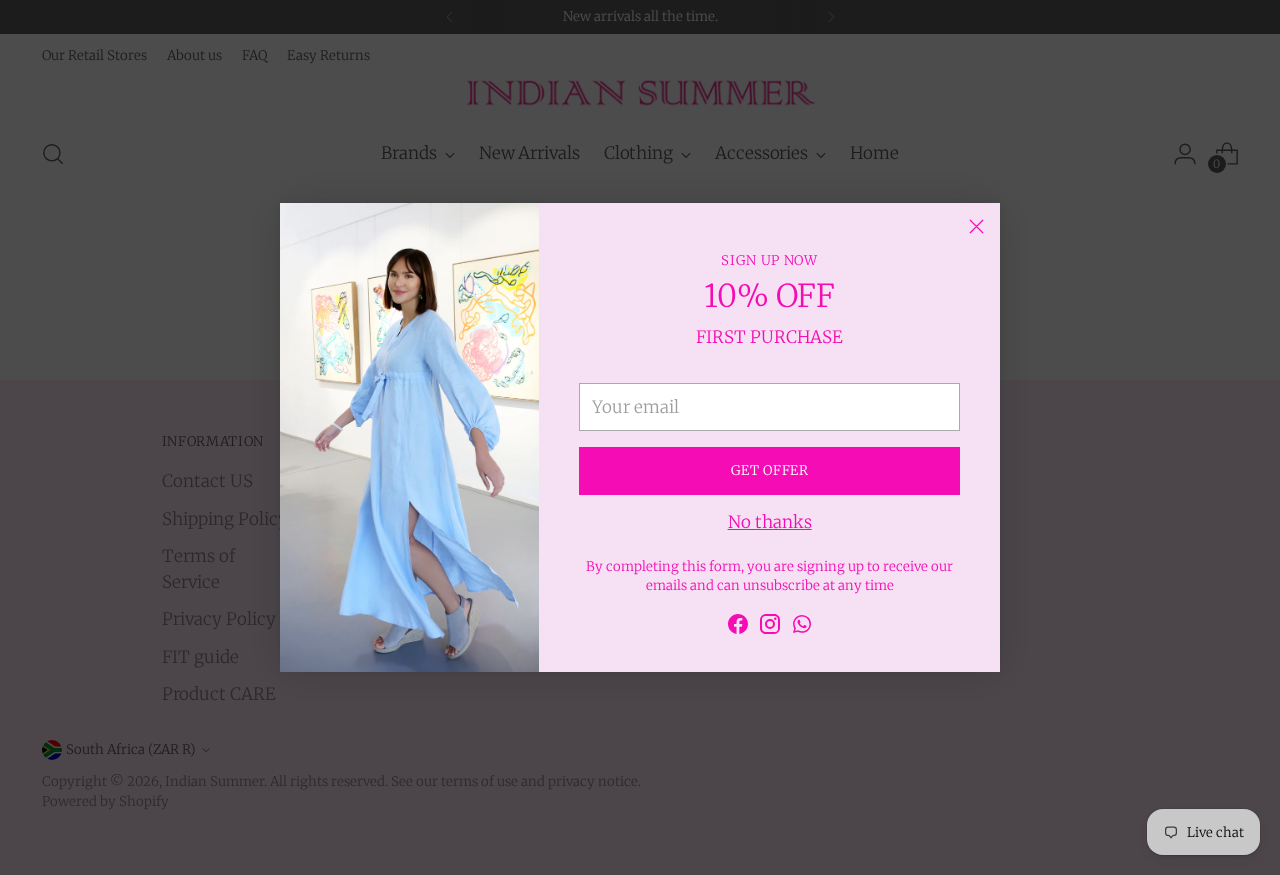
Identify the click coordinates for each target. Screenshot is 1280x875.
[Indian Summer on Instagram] (770, 628)
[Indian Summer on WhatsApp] (802, 628)
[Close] (976, 226)
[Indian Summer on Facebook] (738, 628)
